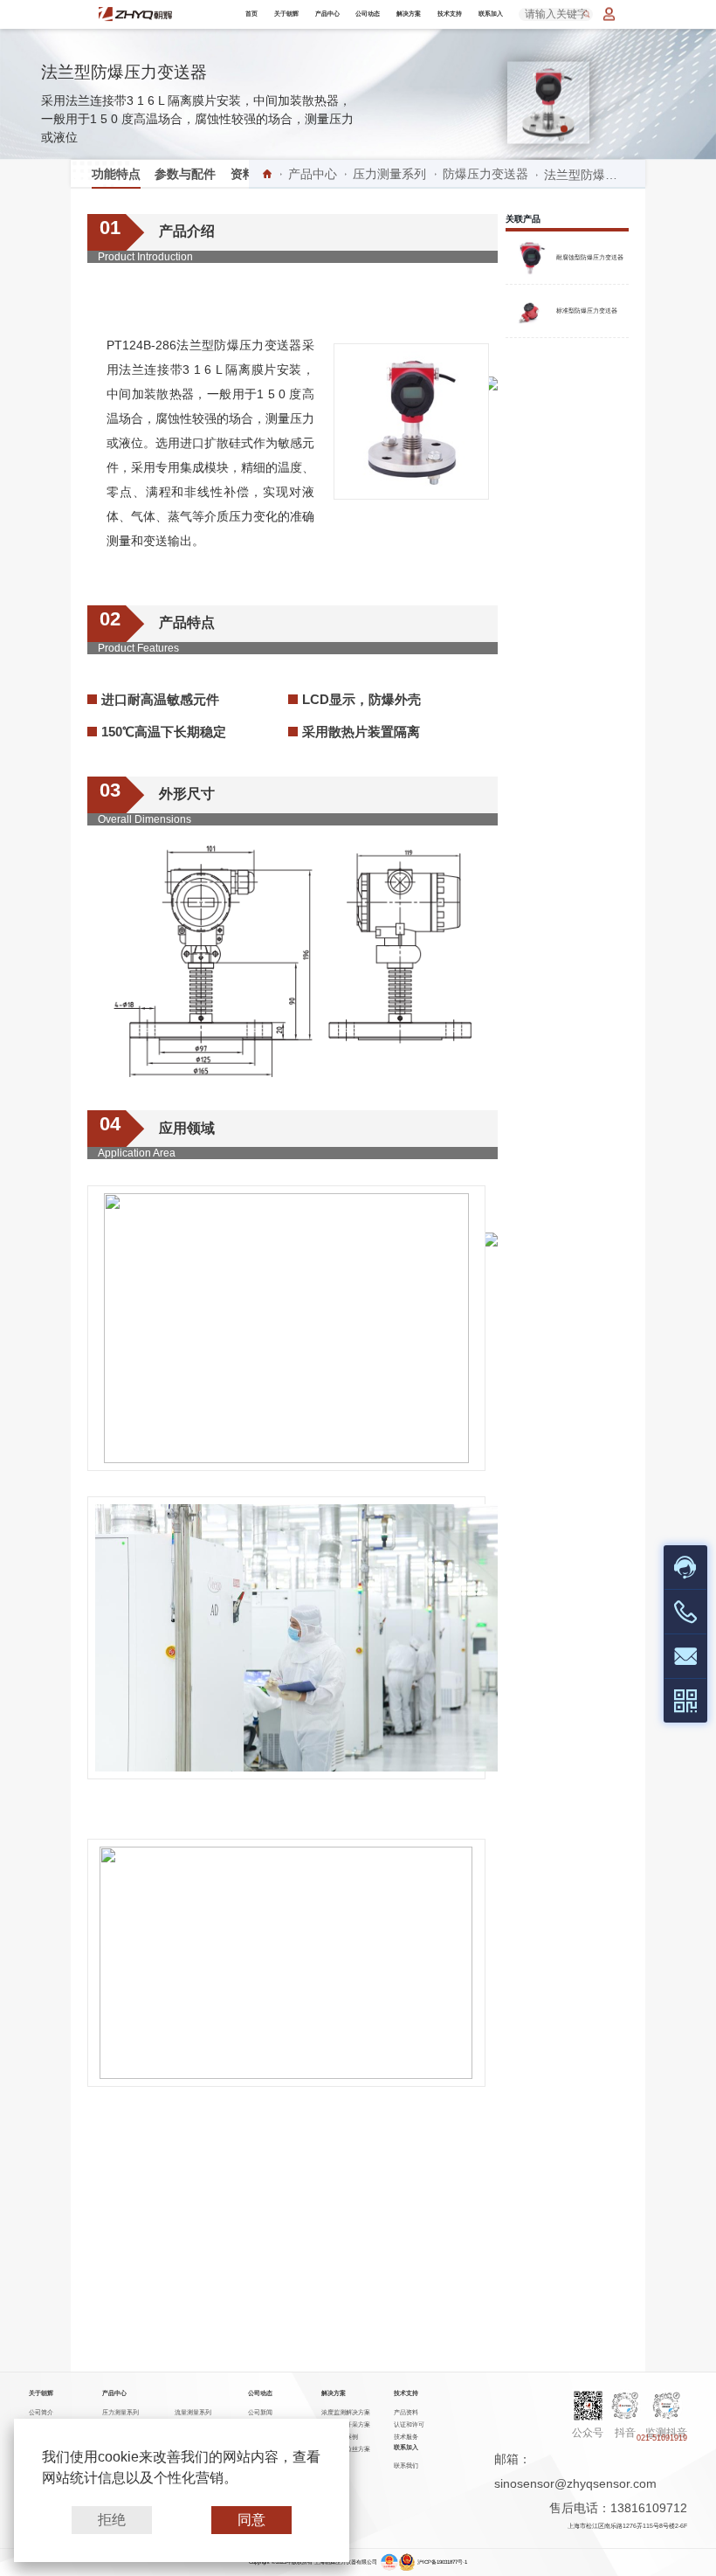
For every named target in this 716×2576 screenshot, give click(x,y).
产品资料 (406, 2412)
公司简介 (41, 2412)
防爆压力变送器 (485, 174)
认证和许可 (409, 2424)
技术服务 (406, 2437)
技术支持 (450, 14)
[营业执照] (389, 2563)
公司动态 (368, 14)
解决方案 (409, 14)
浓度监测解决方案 (346, 2412)
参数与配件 (185, 174)
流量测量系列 (193, 2412)
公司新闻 (260, 2412)
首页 (251, 14)
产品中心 (327, 14)
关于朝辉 (286, 14)
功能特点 (116, 174)
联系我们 (406, 2466)
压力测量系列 (389, 174)
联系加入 (491, 14)
